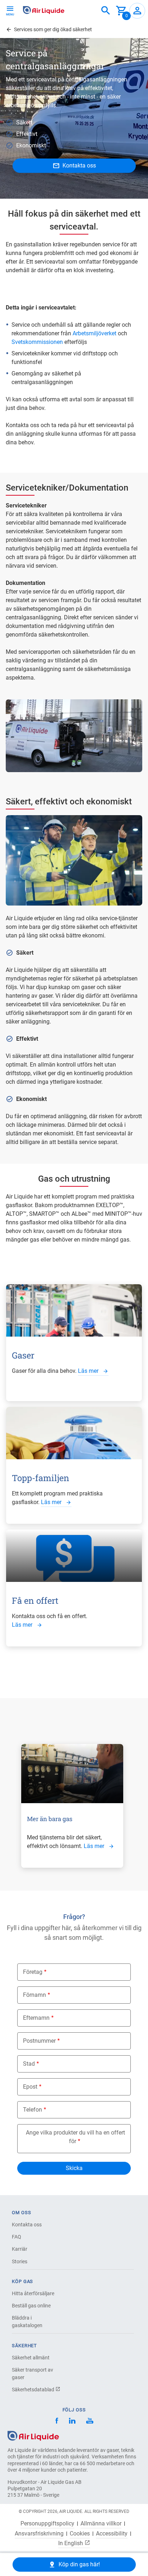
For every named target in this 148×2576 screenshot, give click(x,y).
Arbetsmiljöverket (94, 333)
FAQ (17, 2237)
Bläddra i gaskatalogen (27, 2322)
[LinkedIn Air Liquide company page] (72, 2422)
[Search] (106, 11)
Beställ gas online (31, 2306)
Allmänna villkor (101, 2524)
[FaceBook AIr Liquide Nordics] (57, 2422)
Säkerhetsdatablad (34, 2390)
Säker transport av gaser (33, 2374)
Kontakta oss (27, 2225)
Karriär (20, 2249)
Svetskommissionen (37, 342)
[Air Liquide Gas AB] (44, 10)
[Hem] (33, 2435)
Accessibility (112, 2534)
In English (71, 2543)
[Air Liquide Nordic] (90, 2422)
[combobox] (106, 11)
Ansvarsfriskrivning (39, 2534)
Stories (20, 2261)
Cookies (80, 2534)
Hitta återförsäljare (33, 2293)
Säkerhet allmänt (31, 2358)
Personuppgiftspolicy (47, 2524)
